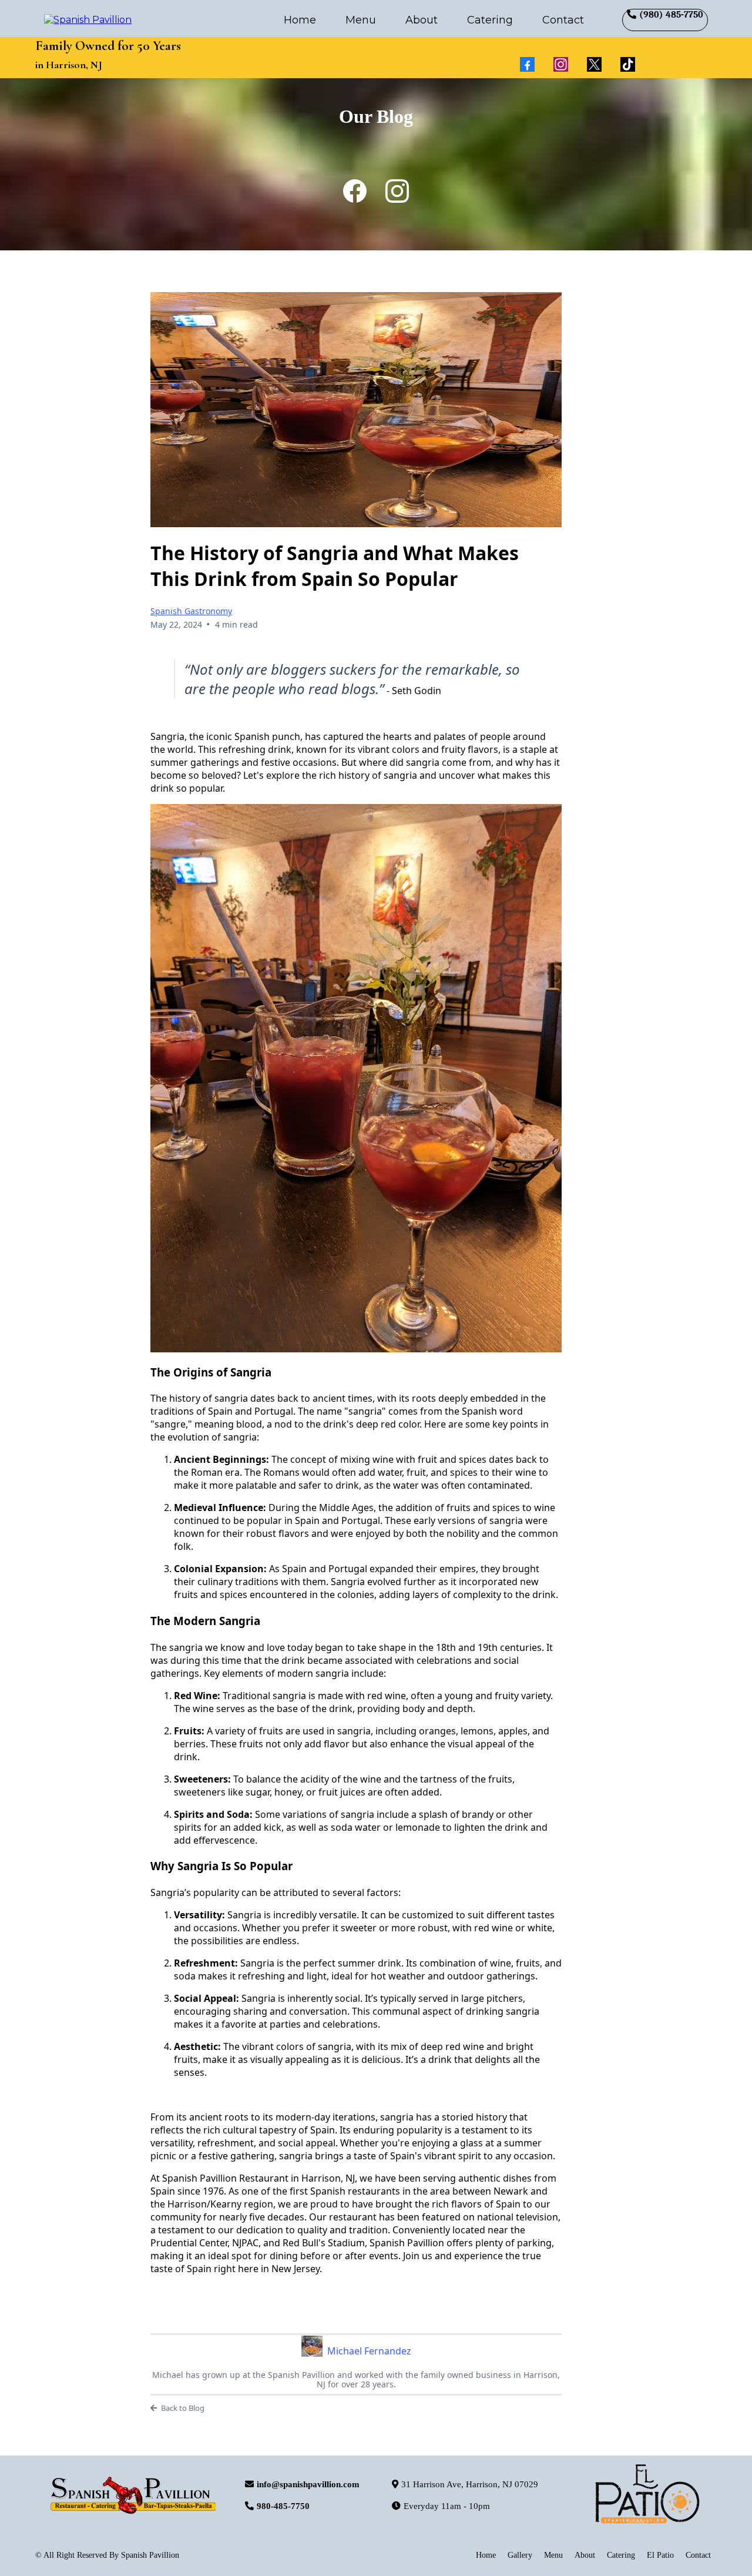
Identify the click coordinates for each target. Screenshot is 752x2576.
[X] (594, 64)
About (422, 20)
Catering (490, 20)
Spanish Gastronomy (191, 611)
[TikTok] (628, 64)
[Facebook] (527, 64)
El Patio (660, 2555)
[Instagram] (561, 64)
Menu (361, 20)
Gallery (520, 2555)
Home (300, 20)
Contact (563, 20)
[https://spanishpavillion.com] (88, 19)
